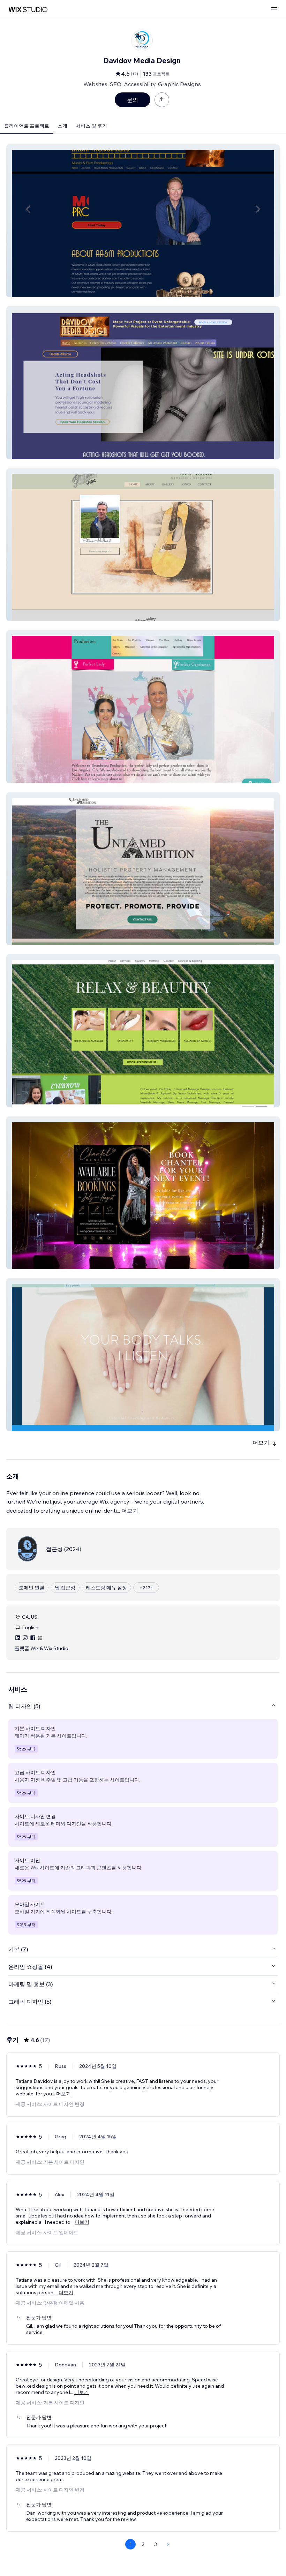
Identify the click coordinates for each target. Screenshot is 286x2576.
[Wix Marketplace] (28, 10)
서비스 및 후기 (91, 126)
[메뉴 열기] (274, 10)
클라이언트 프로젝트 (27, 126)
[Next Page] (168, 2544)
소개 (62, 126)
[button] (143, 221)
